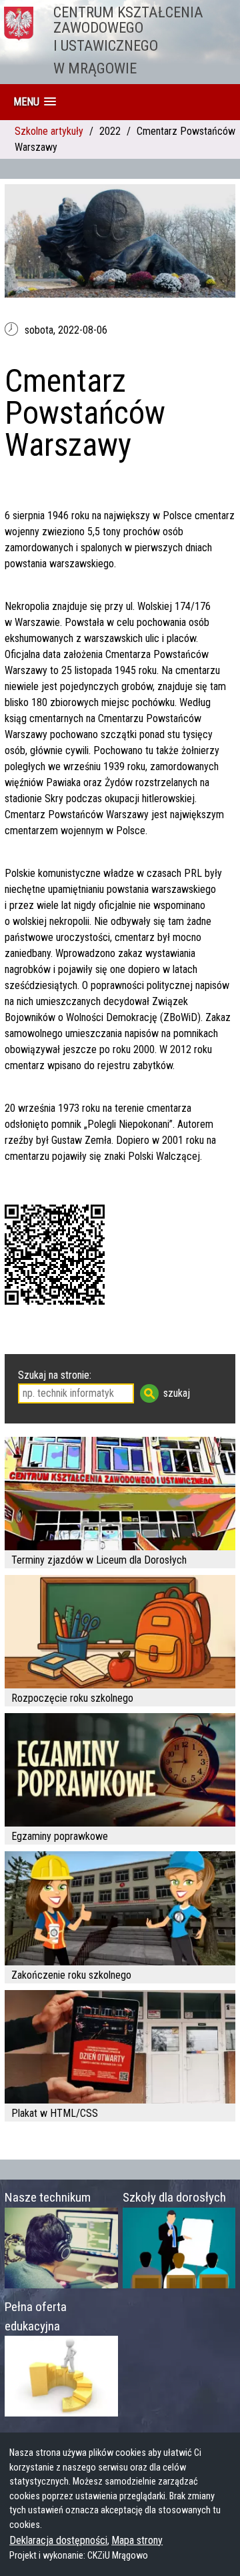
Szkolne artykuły (49, 131)
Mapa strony (137, 2540)
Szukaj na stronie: (55, 1375)
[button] (35, 102)
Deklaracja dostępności (58, 2540)
